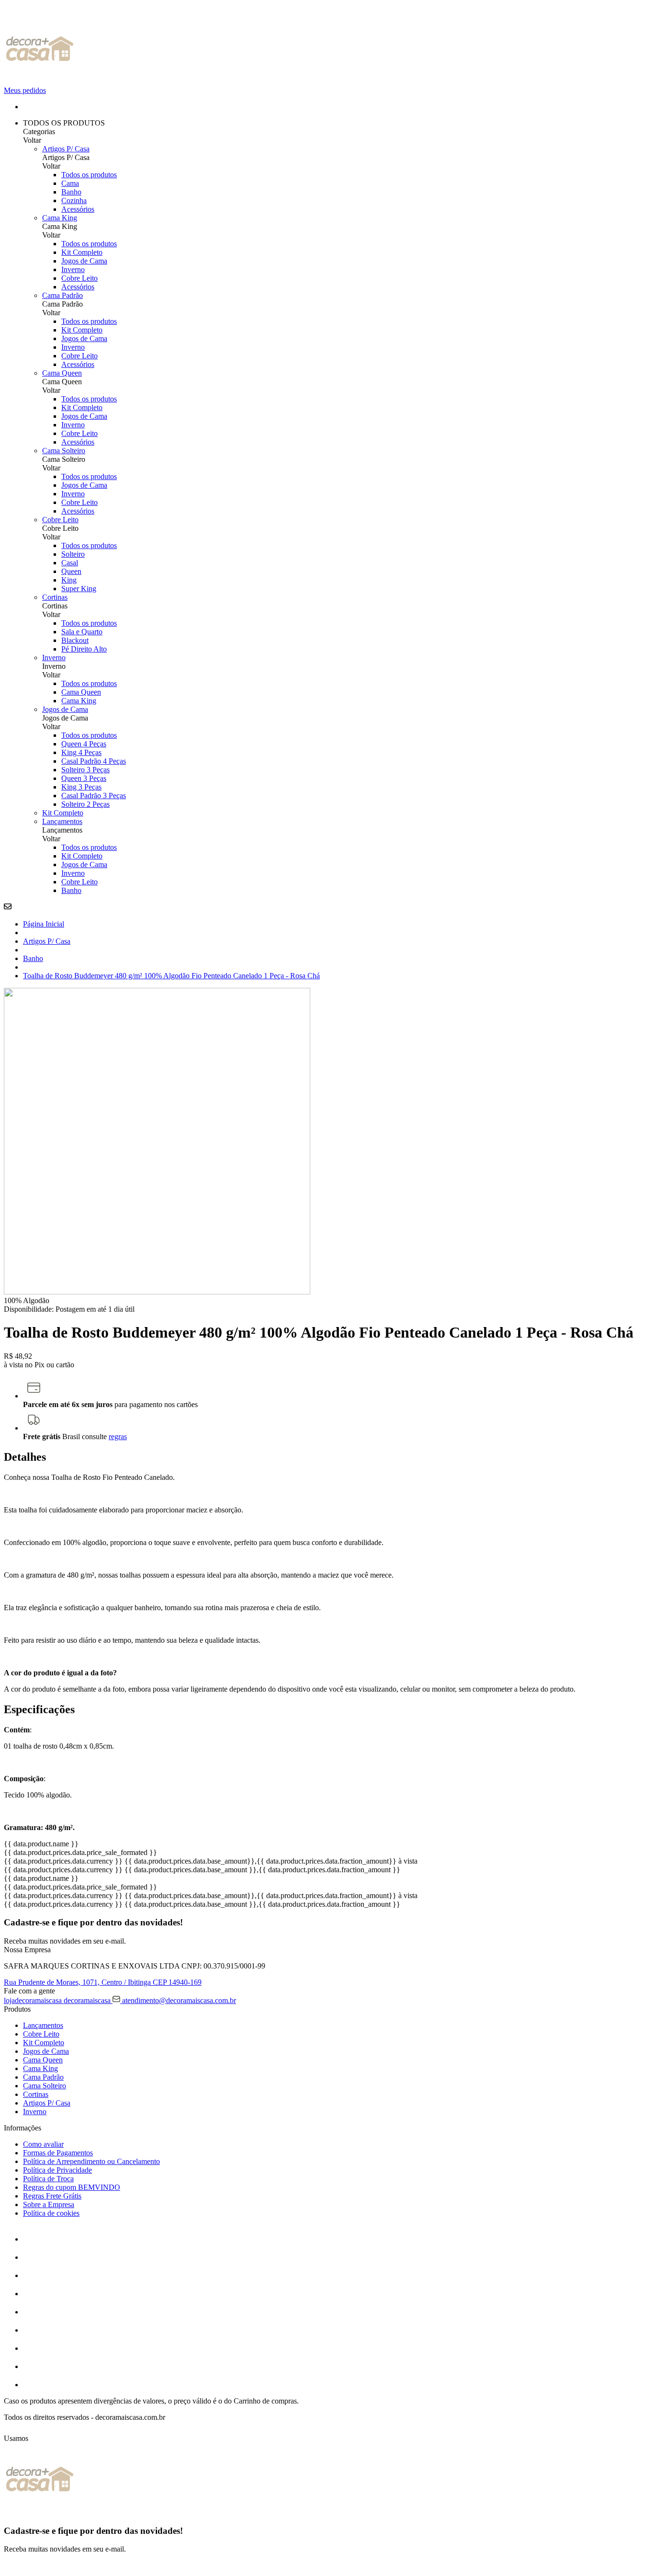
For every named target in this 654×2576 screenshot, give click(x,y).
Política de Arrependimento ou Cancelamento (91, 2161)
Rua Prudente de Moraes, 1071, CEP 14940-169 (103, 1982)
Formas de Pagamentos (58, 2153)
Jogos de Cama (84, 261)
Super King (79, 589)
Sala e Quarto (82, 632)
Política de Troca (48, 2179)
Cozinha (74, 200)
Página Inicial (44, 924)
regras (118, 1437)
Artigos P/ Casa (66, 149)
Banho (71, 192)
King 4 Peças (81, 752)
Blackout (75, 640)
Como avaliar (43, 2144)
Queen (71, 571)
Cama (70, 183)
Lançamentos (62, 821)
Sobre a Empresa (49, 2204)
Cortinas (55, 597)
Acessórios (78, 209)
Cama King (60, 218)
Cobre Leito (79, 278)
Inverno (73, 269)
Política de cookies (51, 2213)
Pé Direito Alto (84, 649)
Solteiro (73, 554)
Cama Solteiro (64, 451)
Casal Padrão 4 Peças (94, 761)
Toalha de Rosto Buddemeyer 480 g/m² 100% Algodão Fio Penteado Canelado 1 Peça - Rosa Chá (171, 976)
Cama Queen (62, 373)
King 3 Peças (81, 787)
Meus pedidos (25, 90)
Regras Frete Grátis (52, 2196)
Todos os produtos (89, 175)
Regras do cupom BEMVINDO (72, 2187)
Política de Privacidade (57, 2170)
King (69, 580)
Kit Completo (82, 252)
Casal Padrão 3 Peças (94, 796)
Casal (70, 563)
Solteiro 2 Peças (85, 804)
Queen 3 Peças (84, 778)
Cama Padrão (62, 295)
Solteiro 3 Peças (85, 770)
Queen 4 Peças (84, 744)
